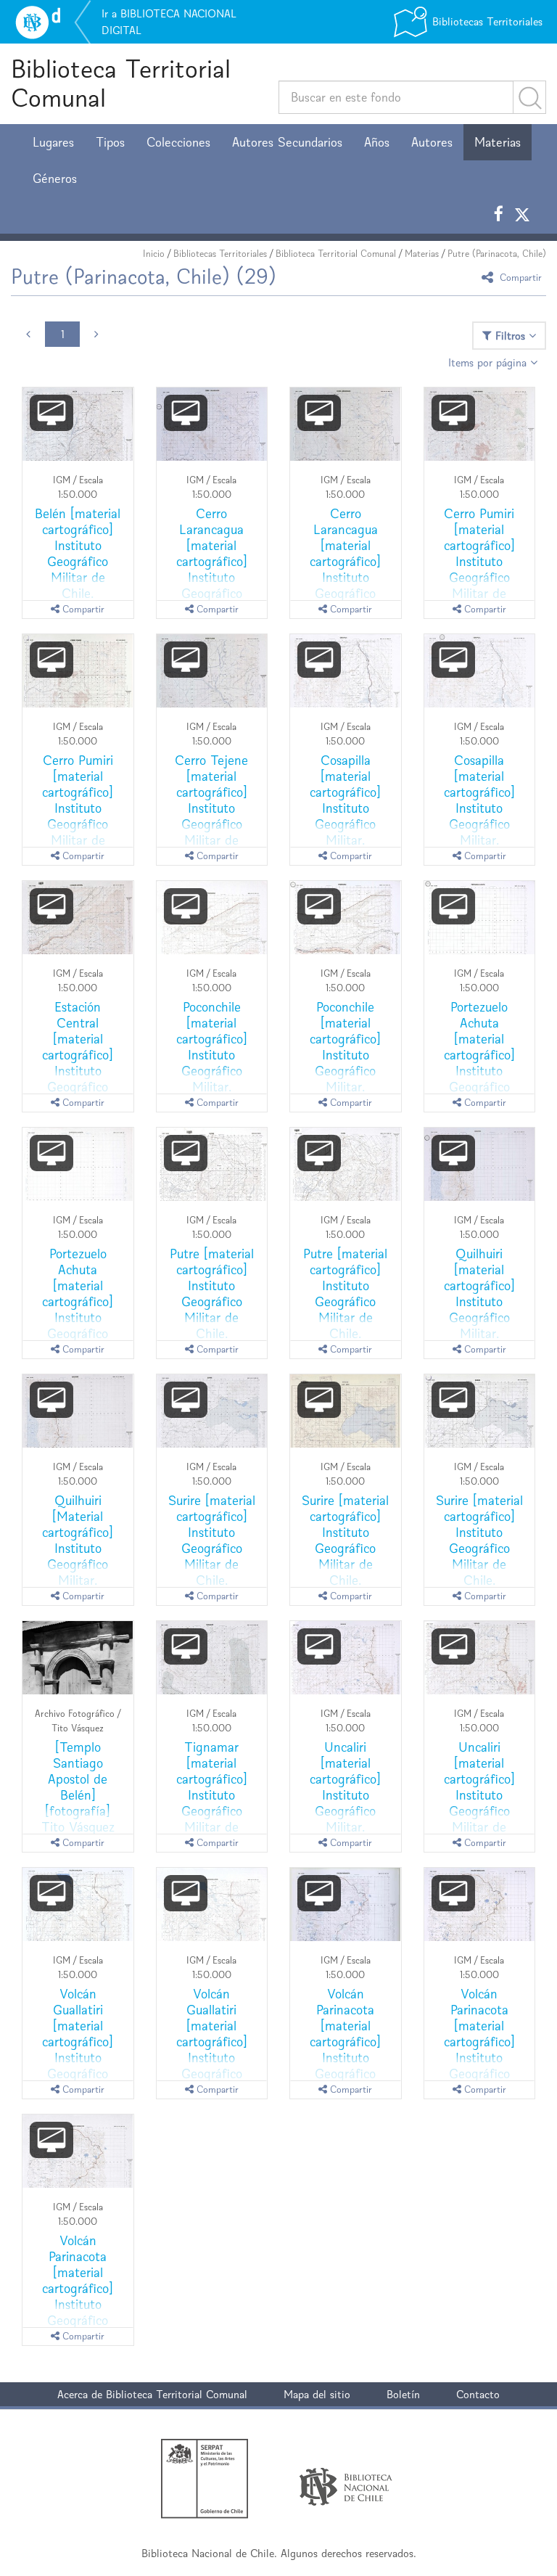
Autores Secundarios (287, 142)
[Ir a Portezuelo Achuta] (480, 918)
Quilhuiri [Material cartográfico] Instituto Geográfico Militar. (78, 1540)
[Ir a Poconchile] (212, 918)
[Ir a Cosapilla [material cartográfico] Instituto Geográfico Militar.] (346, 671)
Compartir (519, 277)
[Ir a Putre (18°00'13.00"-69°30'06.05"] (212, 1165)
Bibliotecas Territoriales (220, 254)
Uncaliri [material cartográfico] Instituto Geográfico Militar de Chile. (479, 1795)
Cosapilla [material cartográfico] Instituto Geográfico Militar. (345, 800)
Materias (498, 142)
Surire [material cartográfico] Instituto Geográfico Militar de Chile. (212, 1540)
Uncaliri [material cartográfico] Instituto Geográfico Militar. (345, 1787)
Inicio (154, 254)
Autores (432, 142)
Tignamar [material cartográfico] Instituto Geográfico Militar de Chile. (212, 1795)
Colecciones (178, 142)
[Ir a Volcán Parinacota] (480, 1905)
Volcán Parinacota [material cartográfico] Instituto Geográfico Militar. (345, 2042)
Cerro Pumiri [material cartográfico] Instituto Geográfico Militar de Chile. (479, 561)
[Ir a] (78, 1658)
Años (377, 142)
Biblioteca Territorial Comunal (121, 83)
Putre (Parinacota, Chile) (497, 254)
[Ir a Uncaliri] (346, 1658)
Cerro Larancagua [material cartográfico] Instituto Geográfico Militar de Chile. (345, 570)
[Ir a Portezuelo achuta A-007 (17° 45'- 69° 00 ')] (78, 1165)
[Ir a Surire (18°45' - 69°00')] (212, 1411)
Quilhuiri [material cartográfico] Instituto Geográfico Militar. (479, 1293)
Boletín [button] (403, 2394)
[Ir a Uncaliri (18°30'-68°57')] (480, 1658)
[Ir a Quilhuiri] (480, 1165)
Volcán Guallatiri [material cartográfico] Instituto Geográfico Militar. (78, 2042)
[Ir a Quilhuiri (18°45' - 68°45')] (78, 1411)
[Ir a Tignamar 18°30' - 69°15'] (212, 1658)
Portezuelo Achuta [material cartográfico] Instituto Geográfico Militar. (479, 1055)
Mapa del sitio (317, 2394)
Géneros (55, 179)
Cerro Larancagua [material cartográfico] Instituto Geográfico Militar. (212, 561)
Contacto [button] (478, 2394)
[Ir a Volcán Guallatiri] (78, 1905)
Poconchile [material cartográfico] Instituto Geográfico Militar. (212, 1047)
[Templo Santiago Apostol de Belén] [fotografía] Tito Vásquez (78, 1787)
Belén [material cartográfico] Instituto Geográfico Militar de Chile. (78, 553)
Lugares (53, 142)
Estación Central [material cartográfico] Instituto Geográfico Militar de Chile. (78, 1063)
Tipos (110, 142)
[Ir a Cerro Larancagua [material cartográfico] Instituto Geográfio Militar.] (212, 424)
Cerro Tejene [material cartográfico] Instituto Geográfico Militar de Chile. (211, 808)
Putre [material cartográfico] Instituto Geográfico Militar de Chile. (212, 1293)
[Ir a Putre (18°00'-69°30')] (346, 1165)
